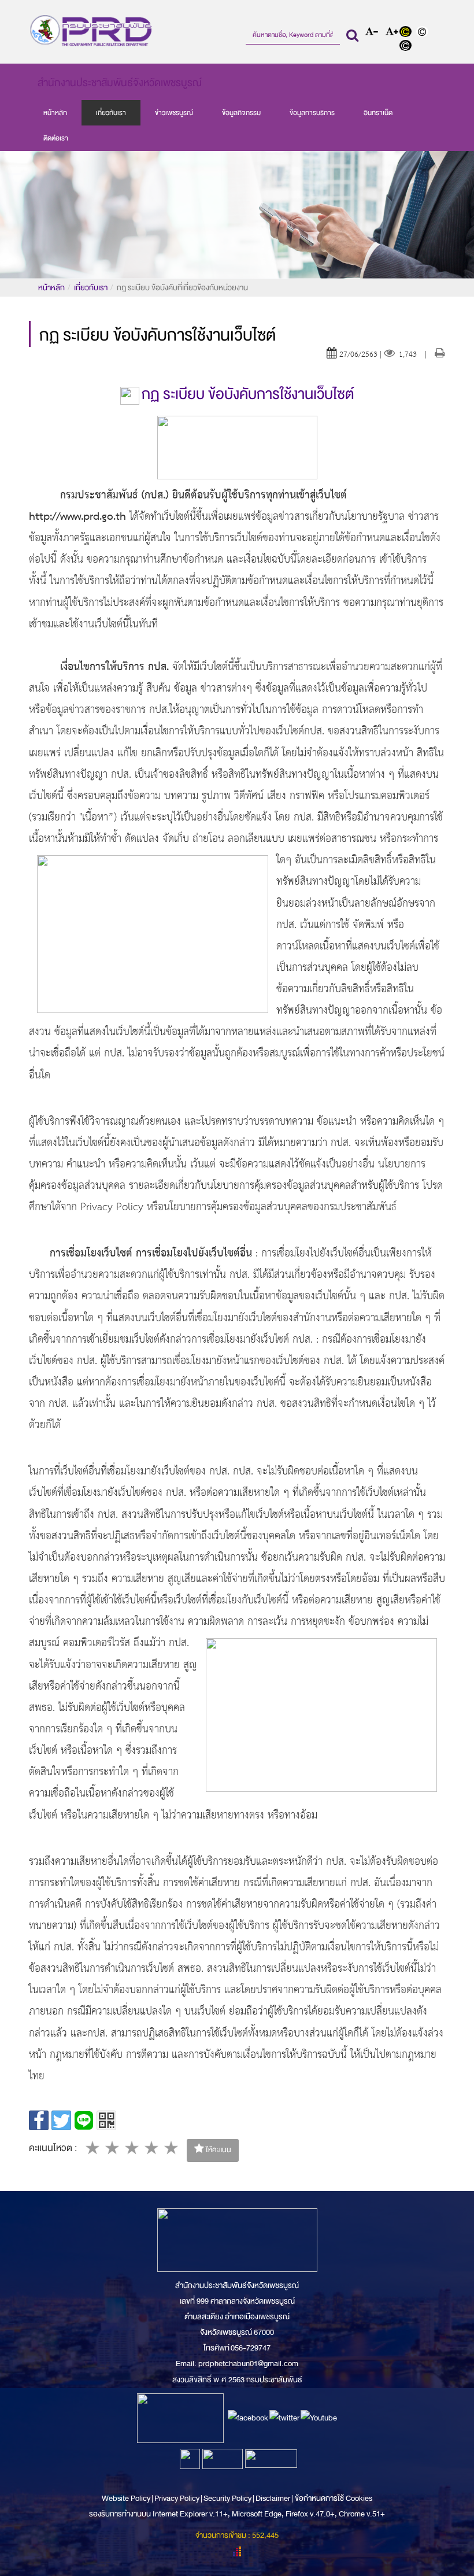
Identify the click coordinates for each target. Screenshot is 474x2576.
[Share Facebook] (39, 2120)
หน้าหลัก (55, 113)
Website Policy (127, 2498)
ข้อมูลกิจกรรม (241, 113)
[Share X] (61, 2120)
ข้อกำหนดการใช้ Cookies (334, 2498)
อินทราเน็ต (378, 113)
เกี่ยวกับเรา (111, 113)
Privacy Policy (177, 2498)
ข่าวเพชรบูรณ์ (174, 113)
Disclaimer (273, 2498)
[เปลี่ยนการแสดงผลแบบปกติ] (424, 33)
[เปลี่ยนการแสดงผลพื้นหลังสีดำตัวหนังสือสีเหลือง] (408, 33)
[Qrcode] (106, 2120)
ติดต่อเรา (56, 138)
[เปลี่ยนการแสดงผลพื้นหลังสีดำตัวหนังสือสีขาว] (407, 47)
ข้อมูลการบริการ (312, 113)
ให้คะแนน (218, 2150)
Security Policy (227, 2498)
